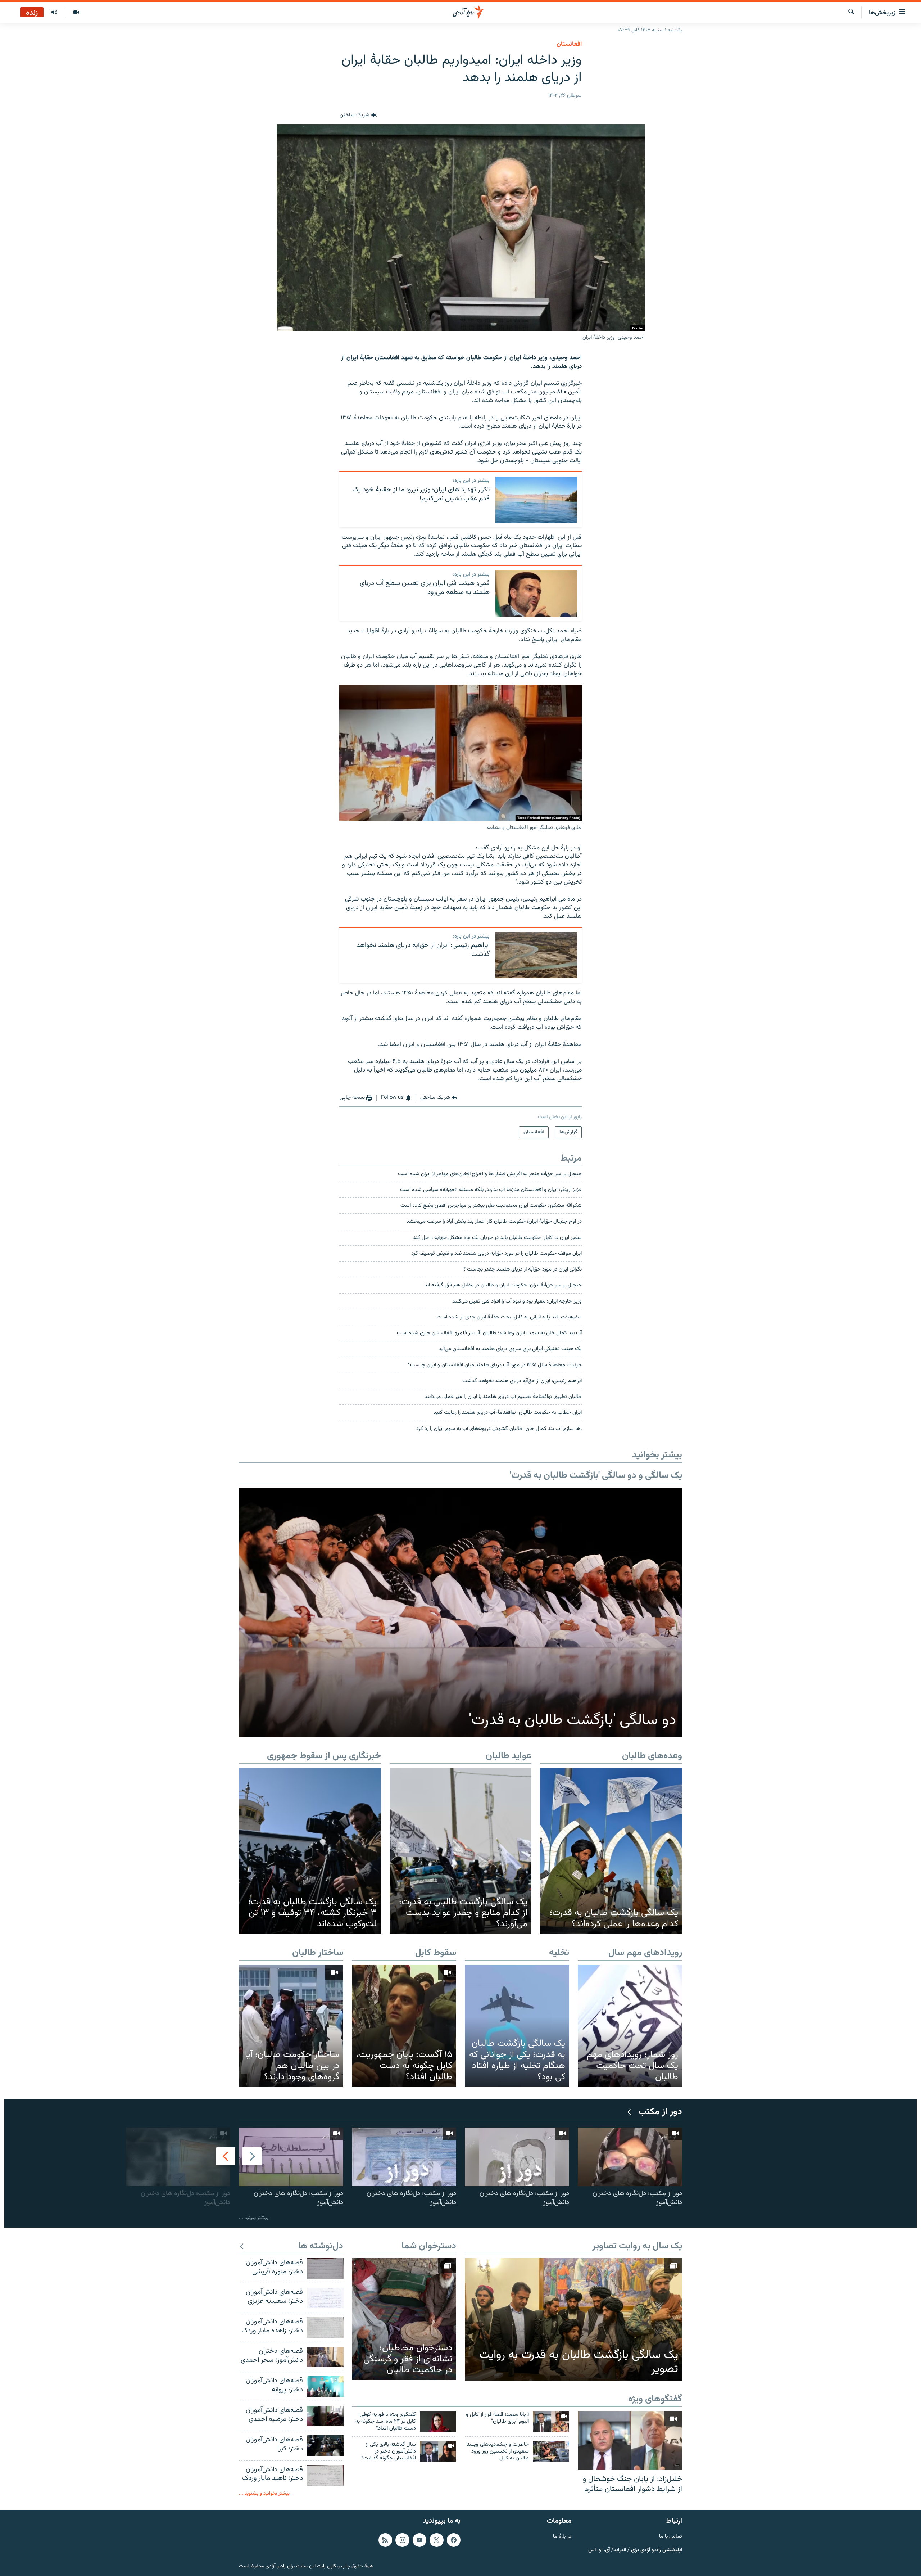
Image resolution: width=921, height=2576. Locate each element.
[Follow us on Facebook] (454, 2540)
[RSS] (385, 2540)
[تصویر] (76, 13)
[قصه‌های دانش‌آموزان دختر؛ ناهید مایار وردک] (325, 2475)
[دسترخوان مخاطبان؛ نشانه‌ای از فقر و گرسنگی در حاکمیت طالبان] (404, 2319)
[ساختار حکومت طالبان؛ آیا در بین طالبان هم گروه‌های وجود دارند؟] (291, 2026)
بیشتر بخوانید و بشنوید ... (264, 2493)
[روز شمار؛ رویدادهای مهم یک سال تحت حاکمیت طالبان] (630, 2026)
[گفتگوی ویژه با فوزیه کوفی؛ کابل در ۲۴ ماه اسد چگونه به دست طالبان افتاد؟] (438, 2421)
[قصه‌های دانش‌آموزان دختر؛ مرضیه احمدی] (325, 2416)
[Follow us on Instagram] (402, 2540)
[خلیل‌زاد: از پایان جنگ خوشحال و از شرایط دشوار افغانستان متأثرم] (630, 2440)
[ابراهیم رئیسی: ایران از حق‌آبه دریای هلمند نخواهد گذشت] (536, 955)
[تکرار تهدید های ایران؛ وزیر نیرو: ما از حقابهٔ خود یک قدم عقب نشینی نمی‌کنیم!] (536, 500)
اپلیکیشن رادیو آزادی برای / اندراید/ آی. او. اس (635, 2550)
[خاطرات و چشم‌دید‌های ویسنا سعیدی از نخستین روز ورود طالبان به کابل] (551, 2451)
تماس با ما (671, 2537)
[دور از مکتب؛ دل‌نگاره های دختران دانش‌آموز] (630, 2157)
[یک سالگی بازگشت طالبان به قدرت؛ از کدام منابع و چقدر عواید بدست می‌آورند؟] (461, 1851)
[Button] (358, 116)
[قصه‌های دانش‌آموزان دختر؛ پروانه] (325, 2386)
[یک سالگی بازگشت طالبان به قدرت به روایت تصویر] (573, 2319)
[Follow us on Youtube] (419, 2540)
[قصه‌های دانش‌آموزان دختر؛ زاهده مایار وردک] (325, 2327)
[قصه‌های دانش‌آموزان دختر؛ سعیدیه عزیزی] (325, 2298)
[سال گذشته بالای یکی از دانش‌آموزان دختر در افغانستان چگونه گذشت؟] (438, 2451)
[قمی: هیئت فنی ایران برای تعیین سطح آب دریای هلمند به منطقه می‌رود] (536, 594)
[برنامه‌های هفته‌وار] (54, 13)
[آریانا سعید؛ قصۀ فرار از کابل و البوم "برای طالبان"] (551, 2421)
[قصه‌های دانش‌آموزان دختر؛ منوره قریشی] (325, 2268)
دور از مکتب (660, 2112)
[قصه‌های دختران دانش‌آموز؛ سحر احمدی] (325, 2357)
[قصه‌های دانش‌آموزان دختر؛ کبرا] (325, 2446)
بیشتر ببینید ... (254, 2218)
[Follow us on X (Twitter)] (436, 2540)
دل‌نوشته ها (321, 2246)
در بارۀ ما (562, 2537)
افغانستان (569, 44)
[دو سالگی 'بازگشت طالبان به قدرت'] (460, 1612)
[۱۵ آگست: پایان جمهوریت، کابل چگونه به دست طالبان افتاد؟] (404, 2026)
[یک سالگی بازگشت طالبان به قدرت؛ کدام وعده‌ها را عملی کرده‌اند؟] (611, 1851)
